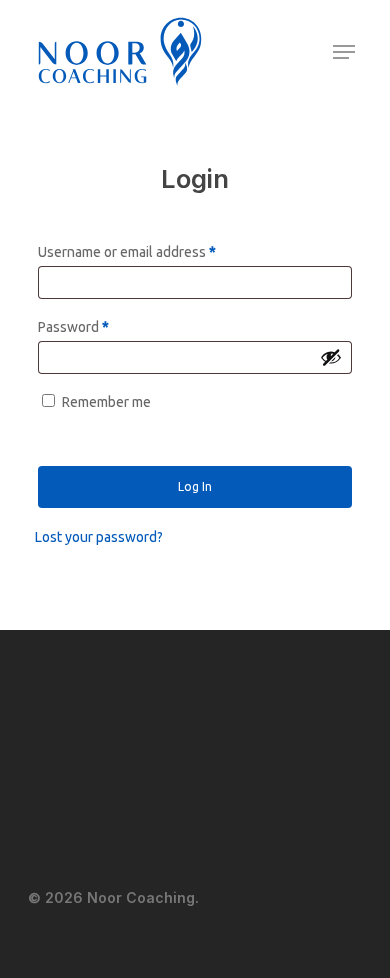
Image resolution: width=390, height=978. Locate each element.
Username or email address (127, 252)
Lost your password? (99, 537)
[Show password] (331, 357)
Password (73, 327)
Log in (195, 486)
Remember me (106, 402)
